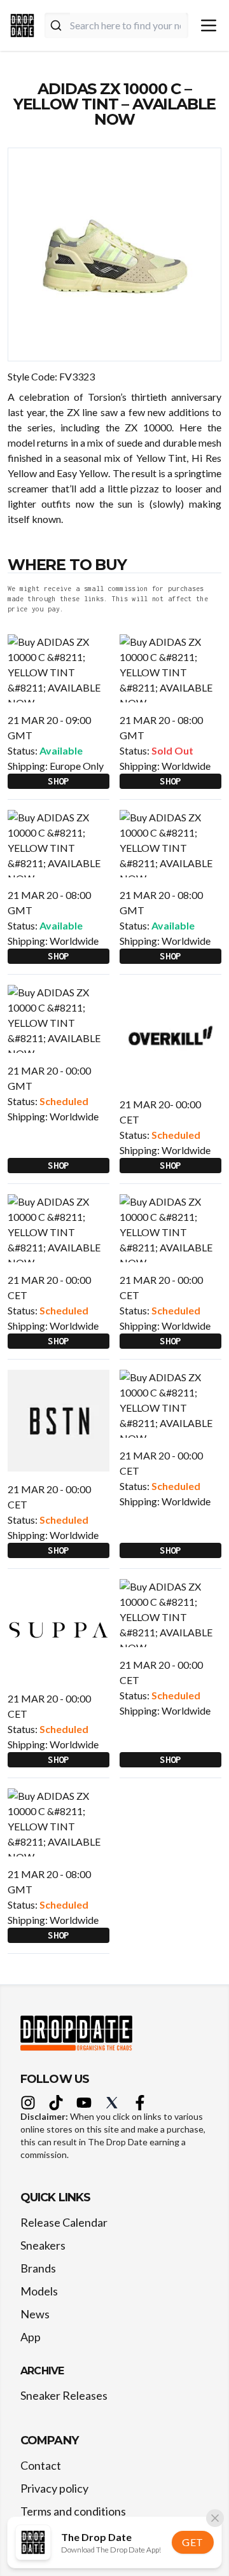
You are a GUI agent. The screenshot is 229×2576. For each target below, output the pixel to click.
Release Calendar (64, 2222)
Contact (41, 2465)
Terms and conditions (73, 2511)
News (35, 2314)
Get (193, 2542)
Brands (38, 2268)
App (31, 2337)
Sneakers (43, 2245)
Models (39, 2291)
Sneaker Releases (64, 2395)
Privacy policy (54, 2488)
